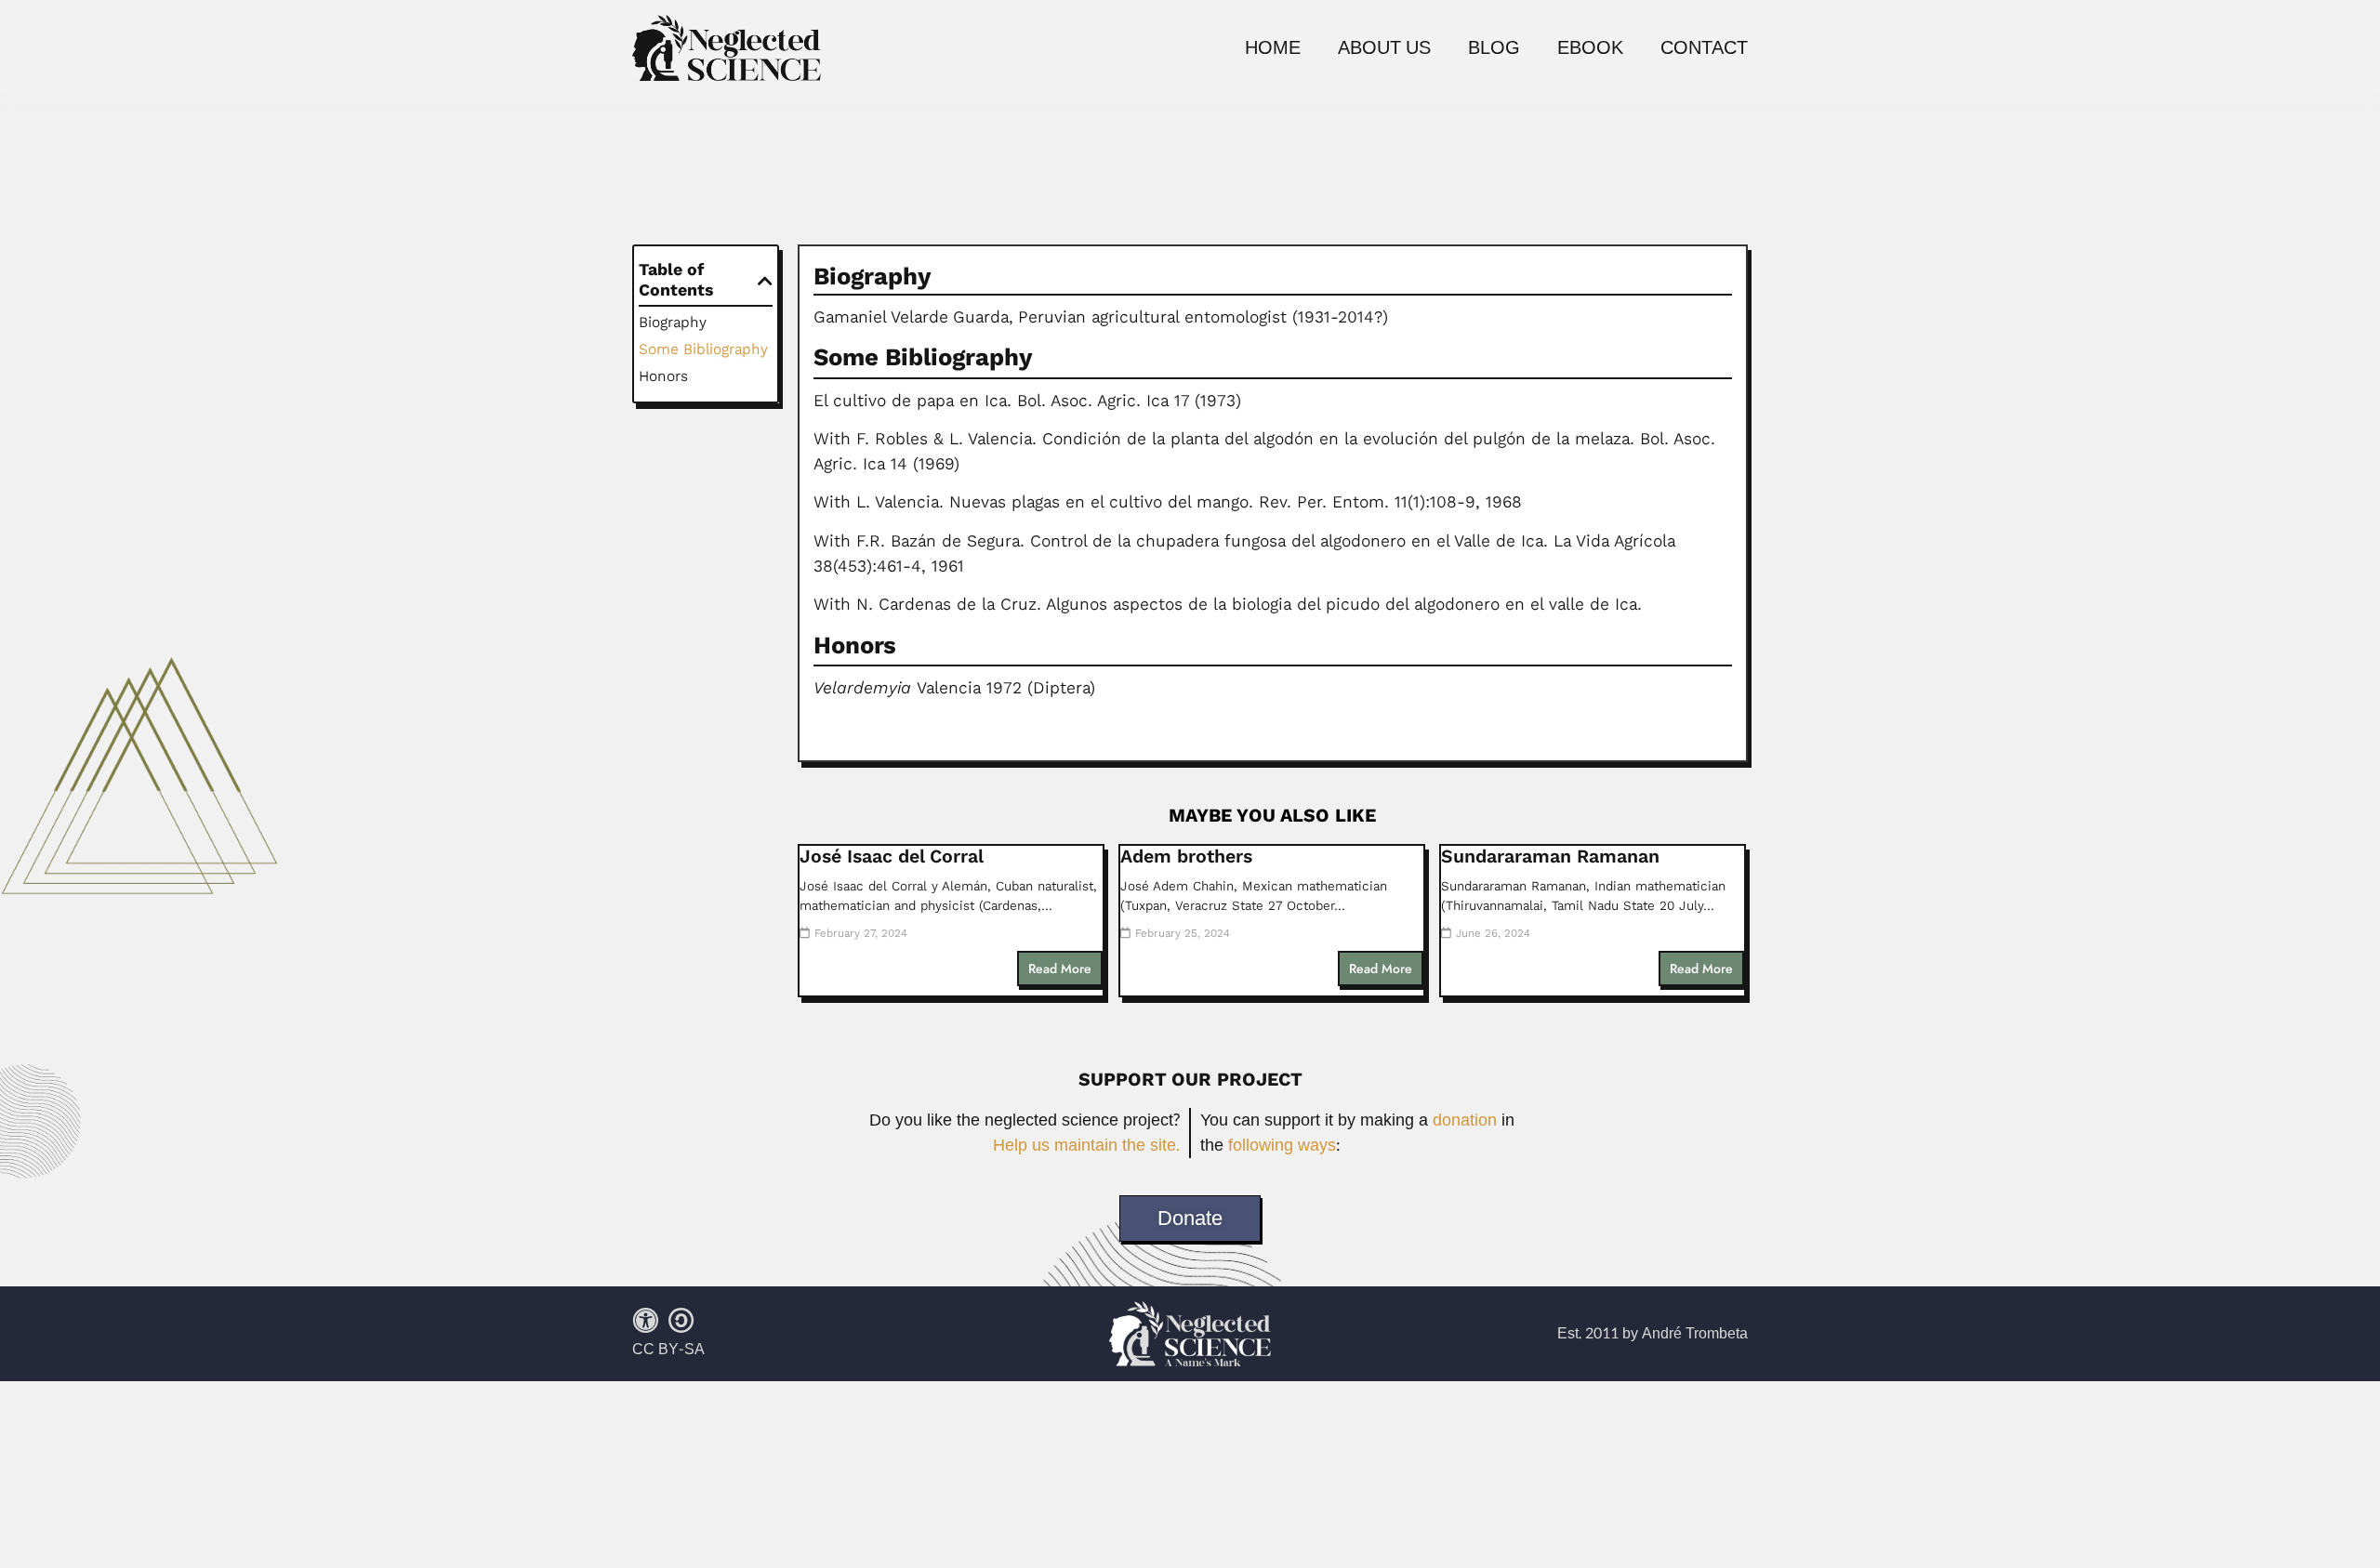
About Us (1384, 48)
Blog (1494, 48)
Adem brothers (1186, 856)
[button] (765, 281)
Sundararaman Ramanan (1550, 856)
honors (663, 376)
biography (673, 322)
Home (1273, 48)
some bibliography (703, 349)
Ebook (1590, 48)
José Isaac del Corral (892, 856)
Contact (1704, 48)
